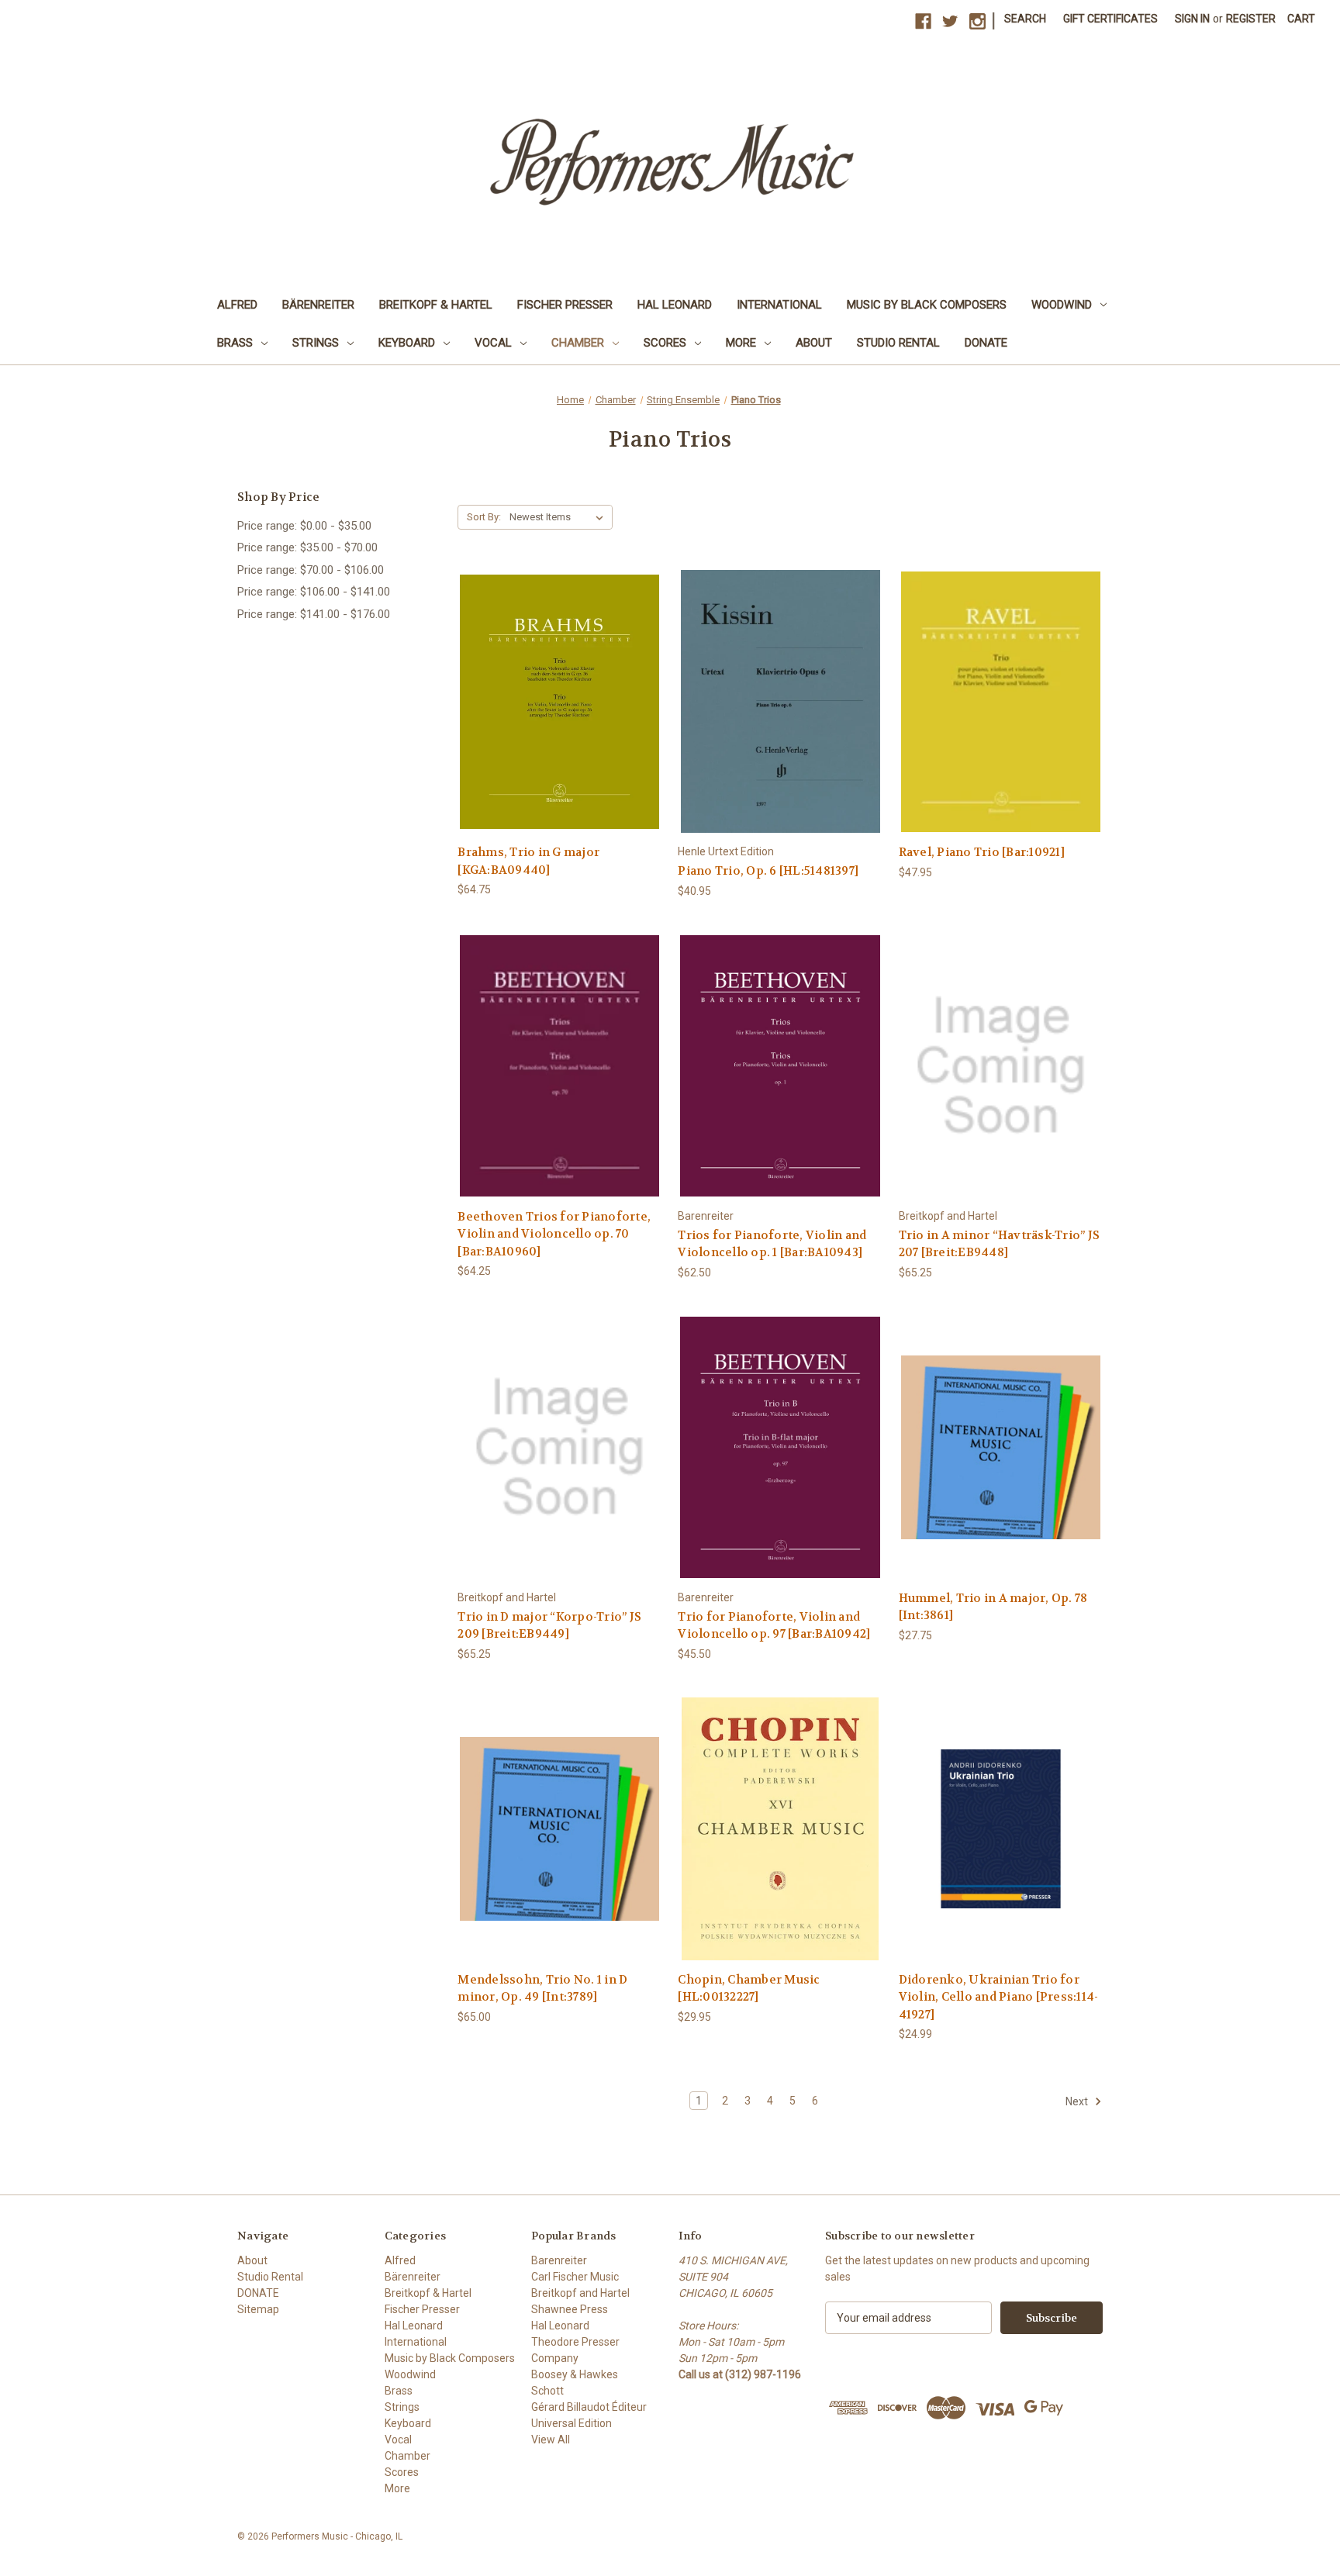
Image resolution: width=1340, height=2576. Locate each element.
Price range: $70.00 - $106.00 (311, 570)
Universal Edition (572, 2423)
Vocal (493, 343)
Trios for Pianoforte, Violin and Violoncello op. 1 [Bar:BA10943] (772, 1244)
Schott (547, 2391)
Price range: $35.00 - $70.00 (307, 547)
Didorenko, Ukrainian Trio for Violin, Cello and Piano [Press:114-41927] (999, 1997)
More (741, 343)
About (814, 343)
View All (551, 2440)
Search (1025, 19)
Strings (316, 343)
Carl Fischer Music (575, 2277)
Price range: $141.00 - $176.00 (314, 614)
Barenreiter (559, 2260)
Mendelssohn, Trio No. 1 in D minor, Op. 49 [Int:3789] (542, 1989)
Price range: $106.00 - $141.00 (314, 592)
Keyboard (407, 343)
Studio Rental (898, 343)
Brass (235, 343)
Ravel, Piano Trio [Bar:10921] (982, 852)
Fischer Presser (565, 305)
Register (1251, 19)
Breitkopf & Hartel (436, 305)
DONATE (986, 343)
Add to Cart (560, 715)
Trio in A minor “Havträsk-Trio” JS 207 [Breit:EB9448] (1000, 1244)
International (779, 305)
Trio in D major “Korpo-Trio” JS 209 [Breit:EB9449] (549, 1626)
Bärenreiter (318, 305)
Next (1078, 2101)
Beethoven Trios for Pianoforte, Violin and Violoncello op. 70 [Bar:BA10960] (554, 1234)
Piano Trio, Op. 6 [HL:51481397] (768, 871)
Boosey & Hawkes (575, 2374)
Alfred (237, 305)
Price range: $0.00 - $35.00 (304, 526)
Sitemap (258, 2309)
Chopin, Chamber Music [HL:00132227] (749, 1989)
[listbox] (559, 517)
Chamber (578, 343)
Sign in (1192, 19)
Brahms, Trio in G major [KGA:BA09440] (528, 861)
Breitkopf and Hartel (580, 2293)
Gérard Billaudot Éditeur (589, 2407)
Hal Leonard (675, 305)
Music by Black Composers (927, 305)
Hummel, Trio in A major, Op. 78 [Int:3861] (993, 1607)
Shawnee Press (570, 2309)
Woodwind (1062, 305)
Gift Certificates (1110, 19)
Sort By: (484, 517)
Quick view (559, 687)
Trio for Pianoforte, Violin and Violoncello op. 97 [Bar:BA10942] (774, 1626)
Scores (665, 343)
